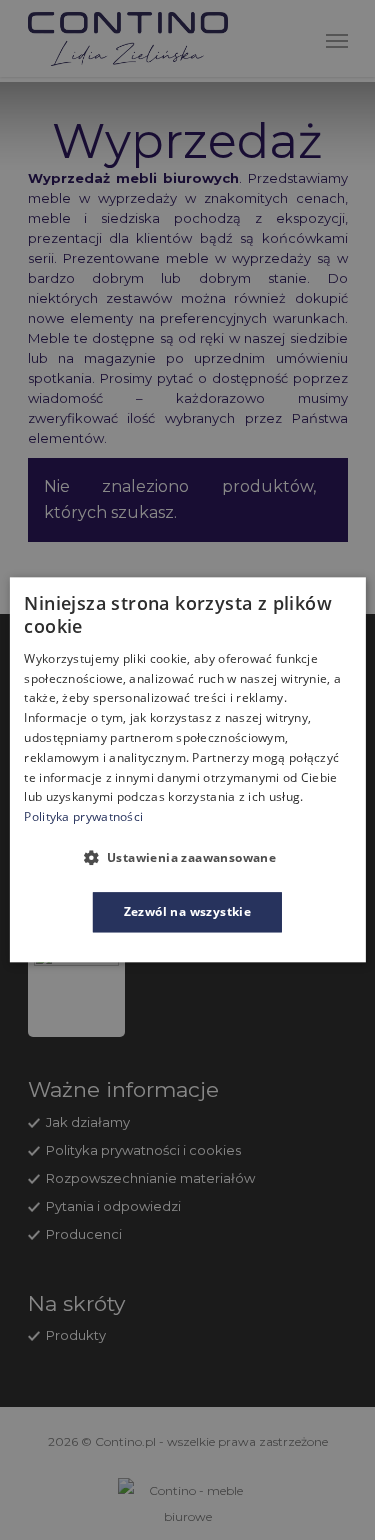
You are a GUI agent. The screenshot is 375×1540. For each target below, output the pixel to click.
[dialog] (187, 770)
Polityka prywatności (83, 816)
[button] (188, 857)
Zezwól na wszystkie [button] (188, 911)
